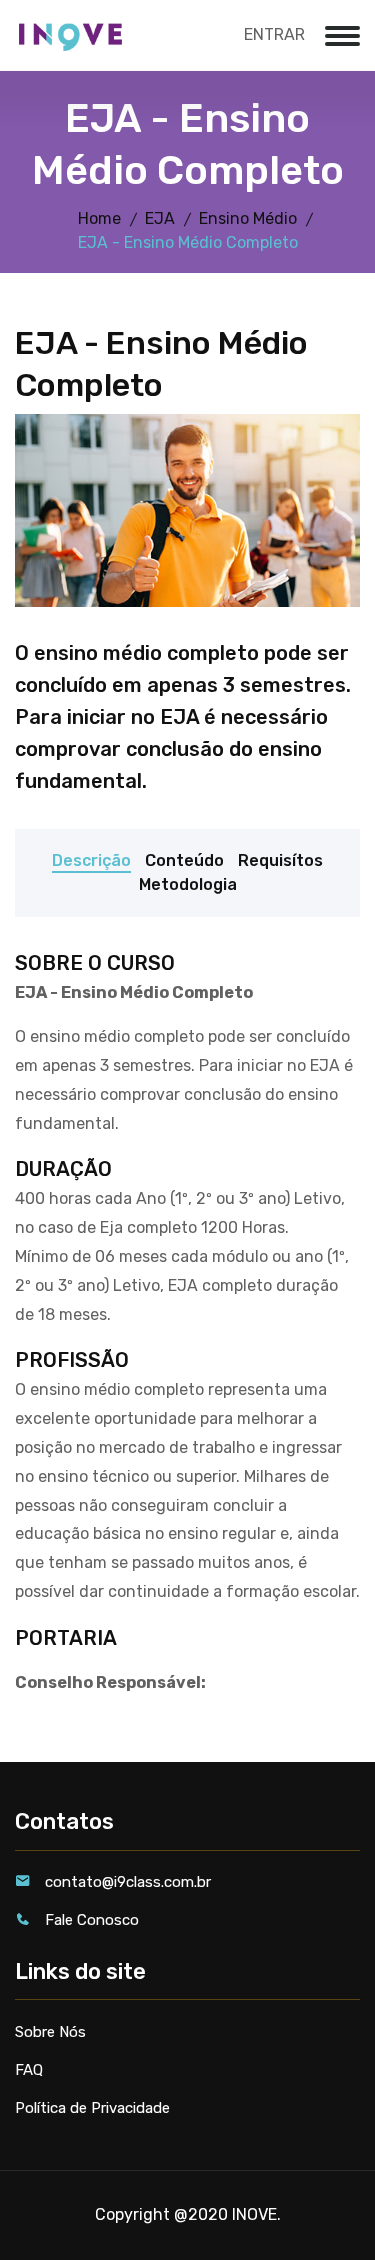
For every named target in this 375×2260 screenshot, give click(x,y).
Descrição (91, 860)
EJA (160, 218)
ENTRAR (274, 34)
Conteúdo (184, 860)
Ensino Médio (248, 218)
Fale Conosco (92, 1920)
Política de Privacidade (92, 2108)
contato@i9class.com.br (128, 1882)
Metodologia (188, 884)
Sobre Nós (50, 2032)
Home (99, 218)
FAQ (29, 2070)
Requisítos (280, 860)
